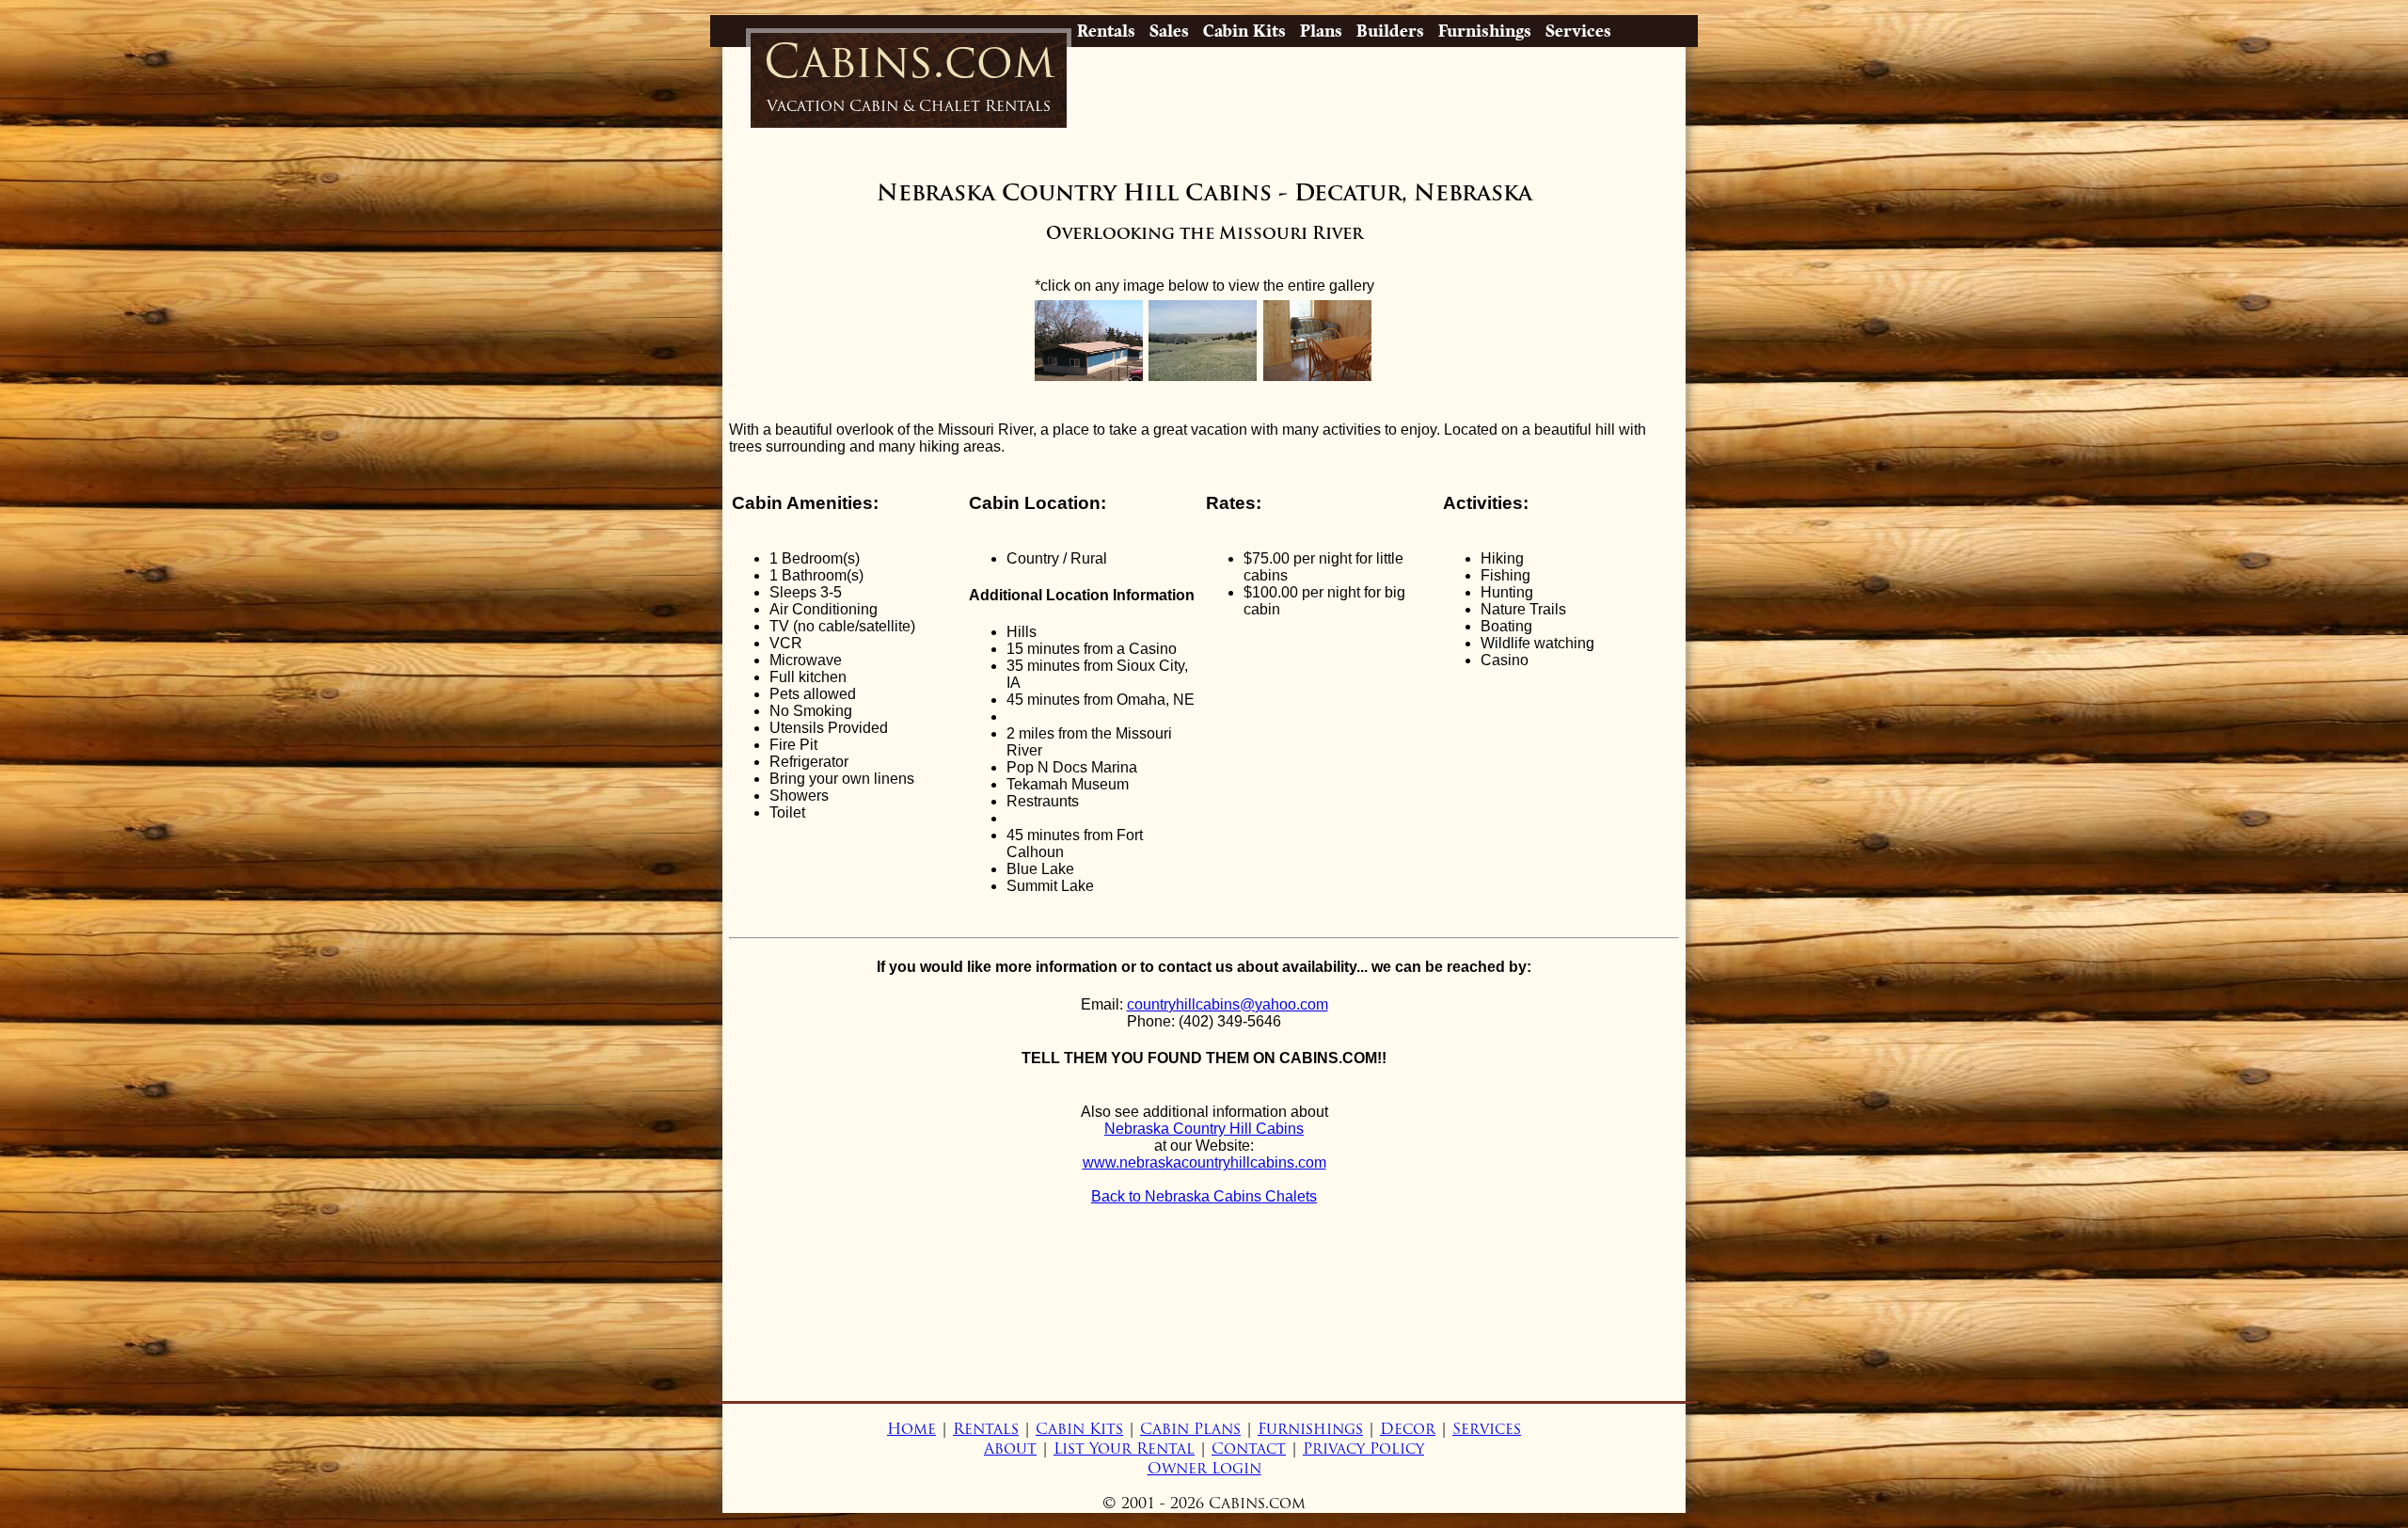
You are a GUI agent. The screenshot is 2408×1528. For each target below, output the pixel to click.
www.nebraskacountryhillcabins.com (1204, 1162)
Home (911, 1429)
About (1010, 1448)
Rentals (1106, 31)
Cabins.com (909, 74)
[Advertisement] (1204, 1330)
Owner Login (1204, 1468)
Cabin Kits (1244, 31)
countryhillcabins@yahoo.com (1228, 1004)
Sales (1169, 31)
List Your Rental (1124, 1448)
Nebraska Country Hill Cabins (1204, 1129)
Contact (1249, 1448)
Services (1578, 31)
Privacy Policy (1363, 1448)
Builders (1390, 31)
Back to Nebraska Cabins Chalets (1204, 1196)
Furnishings (1485, 31)
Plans (1321, 31)
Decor (1408, 1429)
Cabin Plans (1190, 1429)
